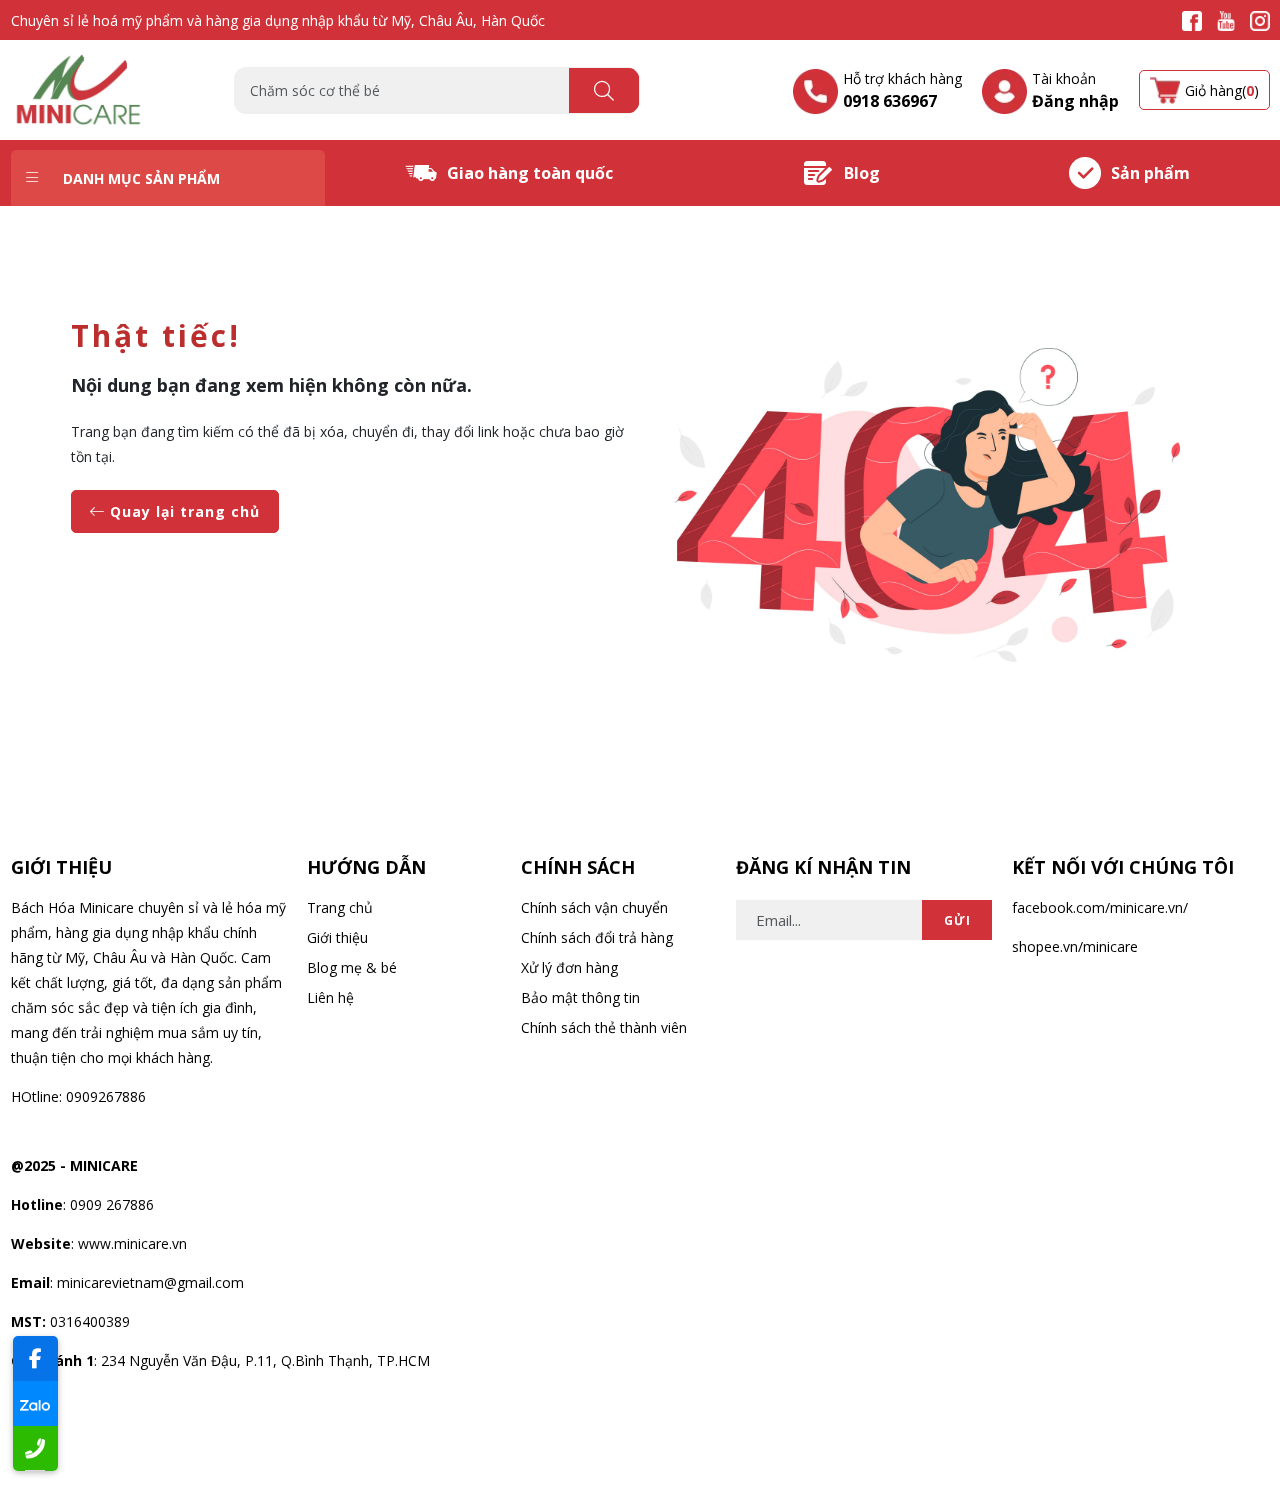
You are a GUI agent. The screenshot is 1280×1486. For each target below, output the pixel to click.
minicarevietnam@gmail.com (150, 1282)
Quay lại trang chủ (182, 511)
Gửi (957, 920)
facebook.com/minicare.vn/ (1100, 907)
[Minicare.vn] (80, 88)
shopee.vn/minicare (1075, 946)
